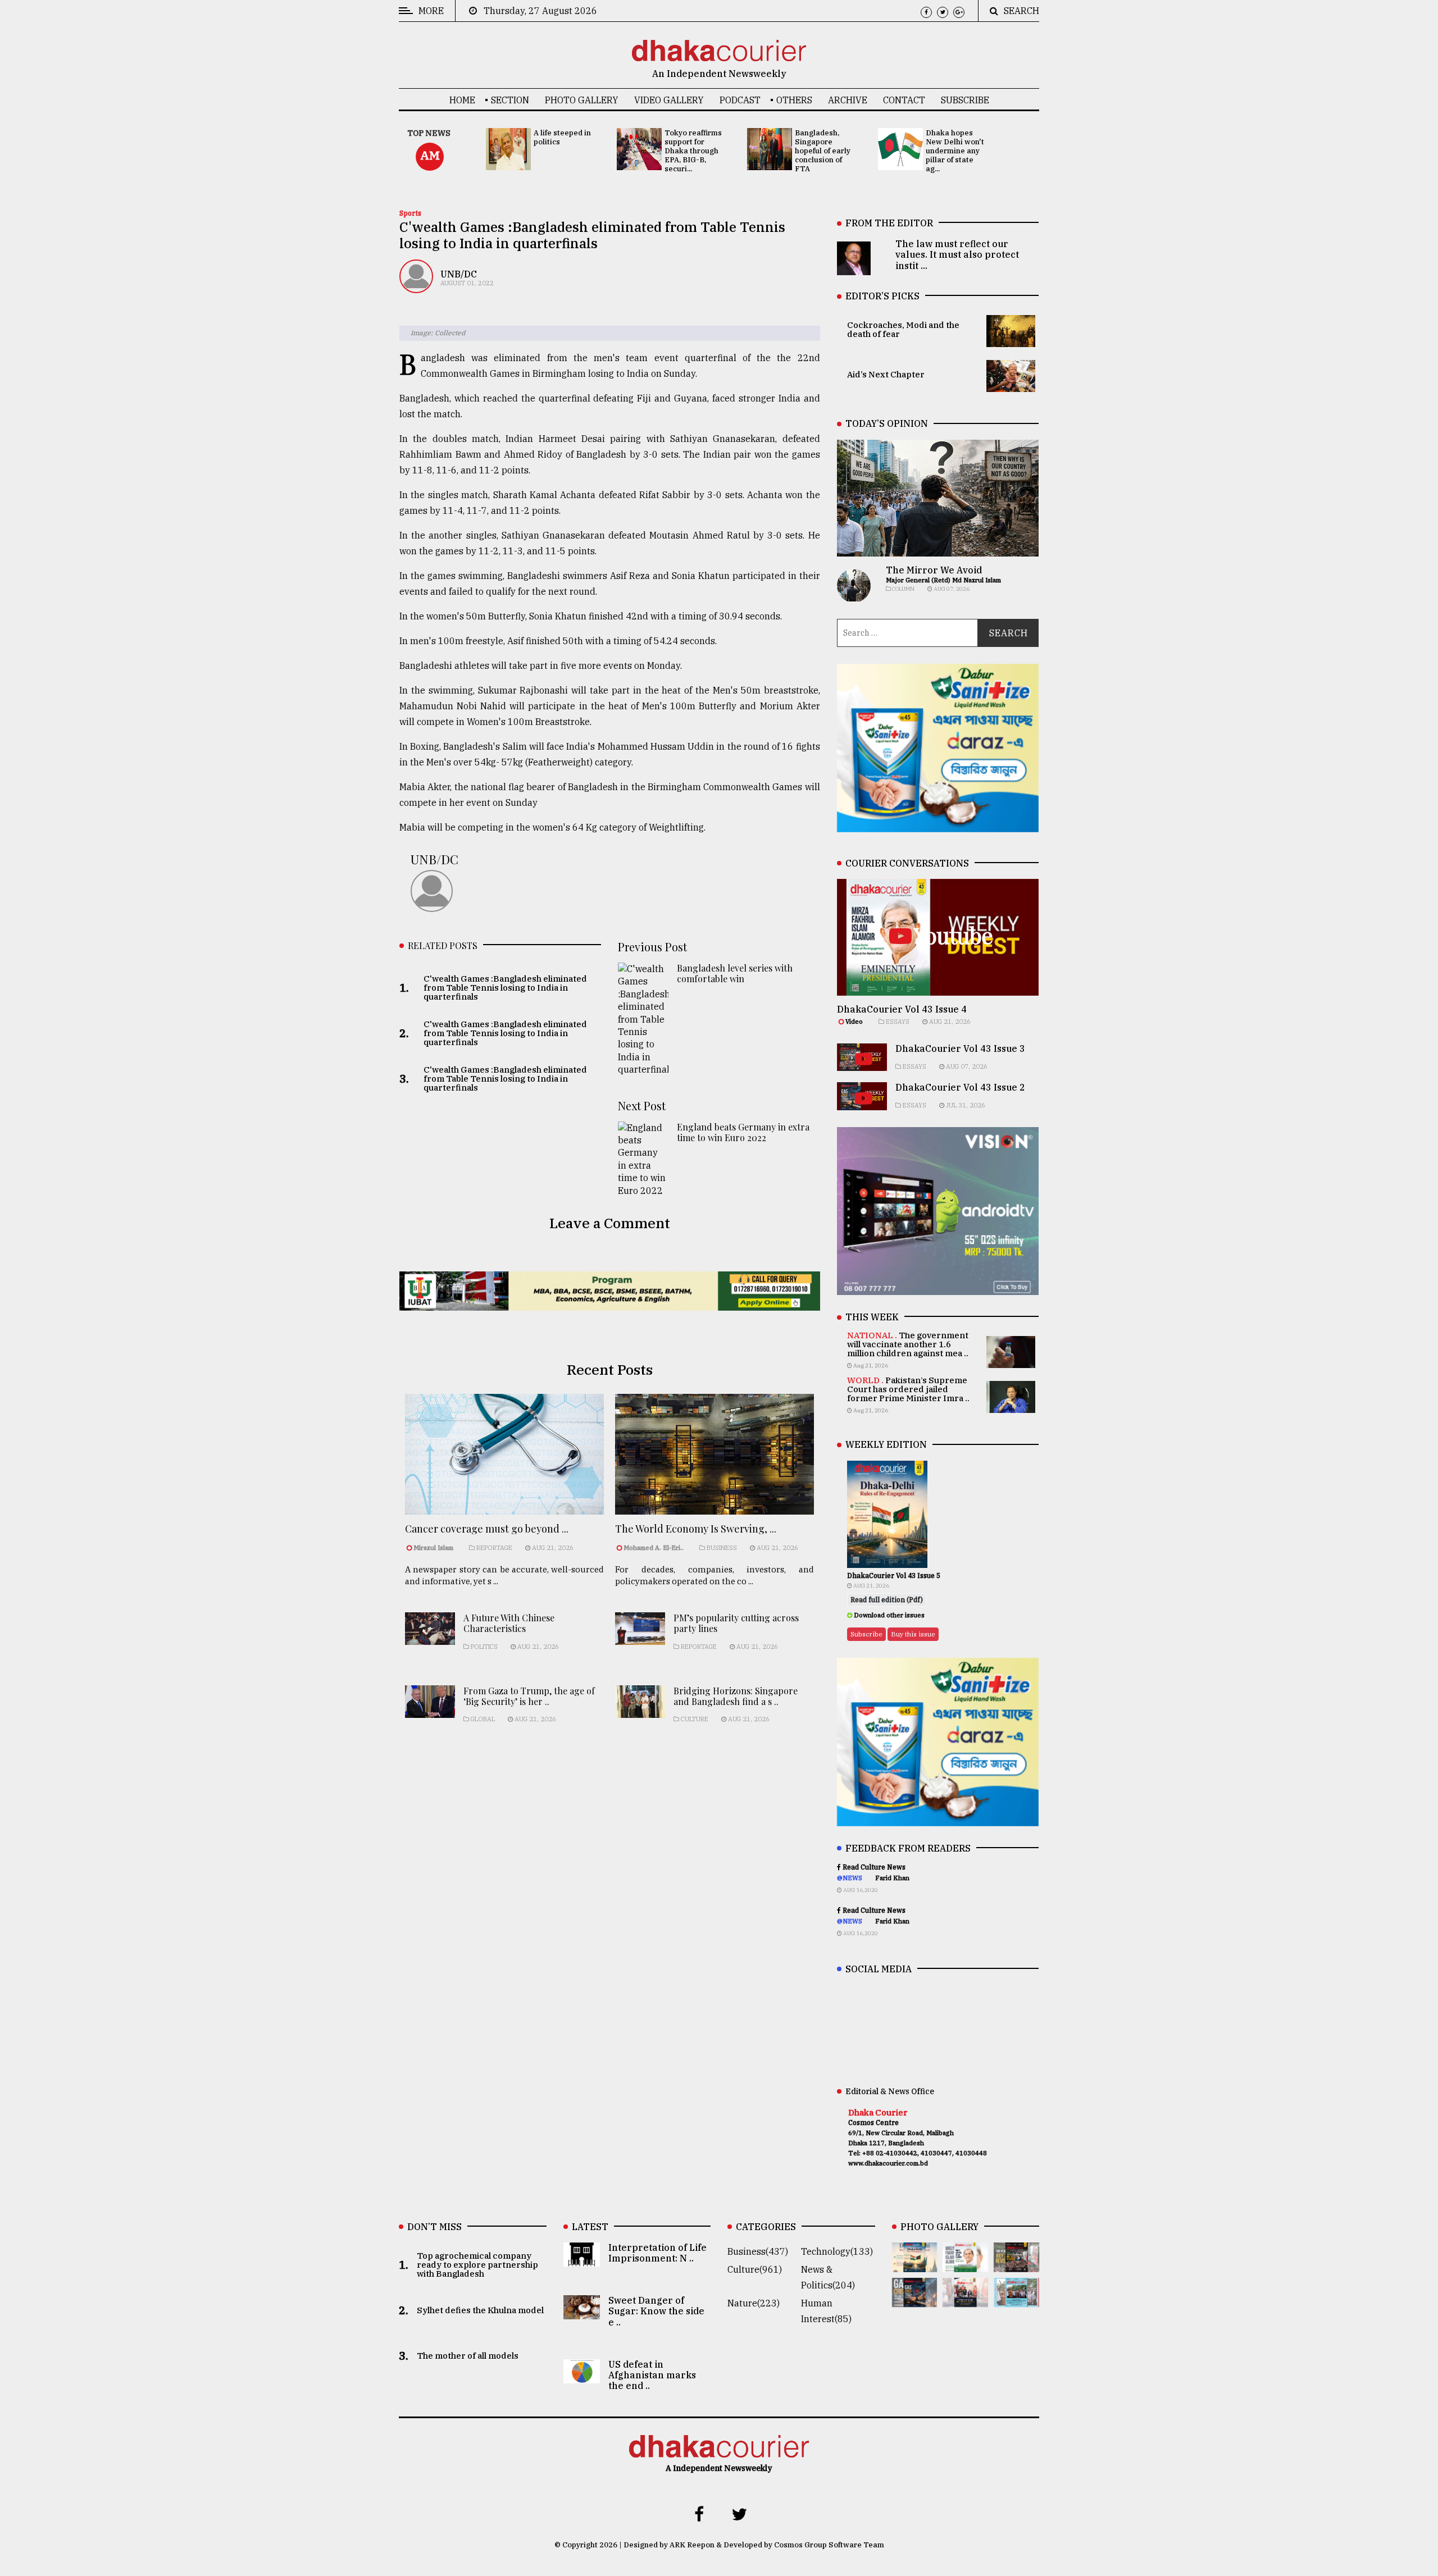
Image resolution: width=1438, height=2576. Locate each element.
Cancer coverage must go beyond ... (487, 1529)
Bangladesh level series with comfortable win (735, 973)
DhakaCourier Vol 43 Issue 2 (960, 1087)
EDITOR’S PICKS (882, 296)
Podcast (740, 100)
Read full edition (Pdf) (887, 1600)
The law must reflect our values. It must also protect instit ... (957, 254)
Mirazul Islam (434, 1548)
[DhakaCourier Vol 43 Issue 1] (965, 2299)
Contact (904, 100)
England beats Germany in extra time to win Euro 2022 (743, 1132)
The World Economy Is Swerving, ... (696, 1529)
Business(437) (758, 2251)
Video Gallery (669, 100)
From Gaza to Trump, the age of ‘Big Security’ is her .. (529, 1696)
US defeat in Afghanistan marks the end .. (652, 2375)
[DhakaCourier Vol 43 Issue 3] (1016, 2264)
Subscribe (965, 100)
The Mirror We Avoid (934, 570)
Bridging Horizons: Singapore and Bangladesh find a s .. (736, 1696)
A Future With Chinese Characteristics (509, 1623)
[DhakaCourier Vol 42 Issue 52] (1016, 2299)
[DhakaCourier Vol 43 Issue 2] (915, 2299)
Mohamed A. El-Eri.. (654, 1548)
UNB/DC (459, 274)
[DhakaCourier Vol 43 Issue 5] (915, 2264)
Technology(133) (837, 2251)
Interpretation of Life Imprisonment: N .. (657, 2253)
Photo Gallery (582, 100)
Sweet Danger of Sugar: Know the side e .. (656, 2311)
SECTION (510, 100)
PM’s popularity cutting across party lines (736, 1623)
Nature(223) (754, 2303)
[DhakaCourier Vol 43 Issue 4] (965, 2264)
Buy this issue (913, 1634)
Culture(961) (755, 2269)
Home (462, 100)
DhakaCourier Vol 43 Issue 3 (960, 1048)
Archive (848, 100)
